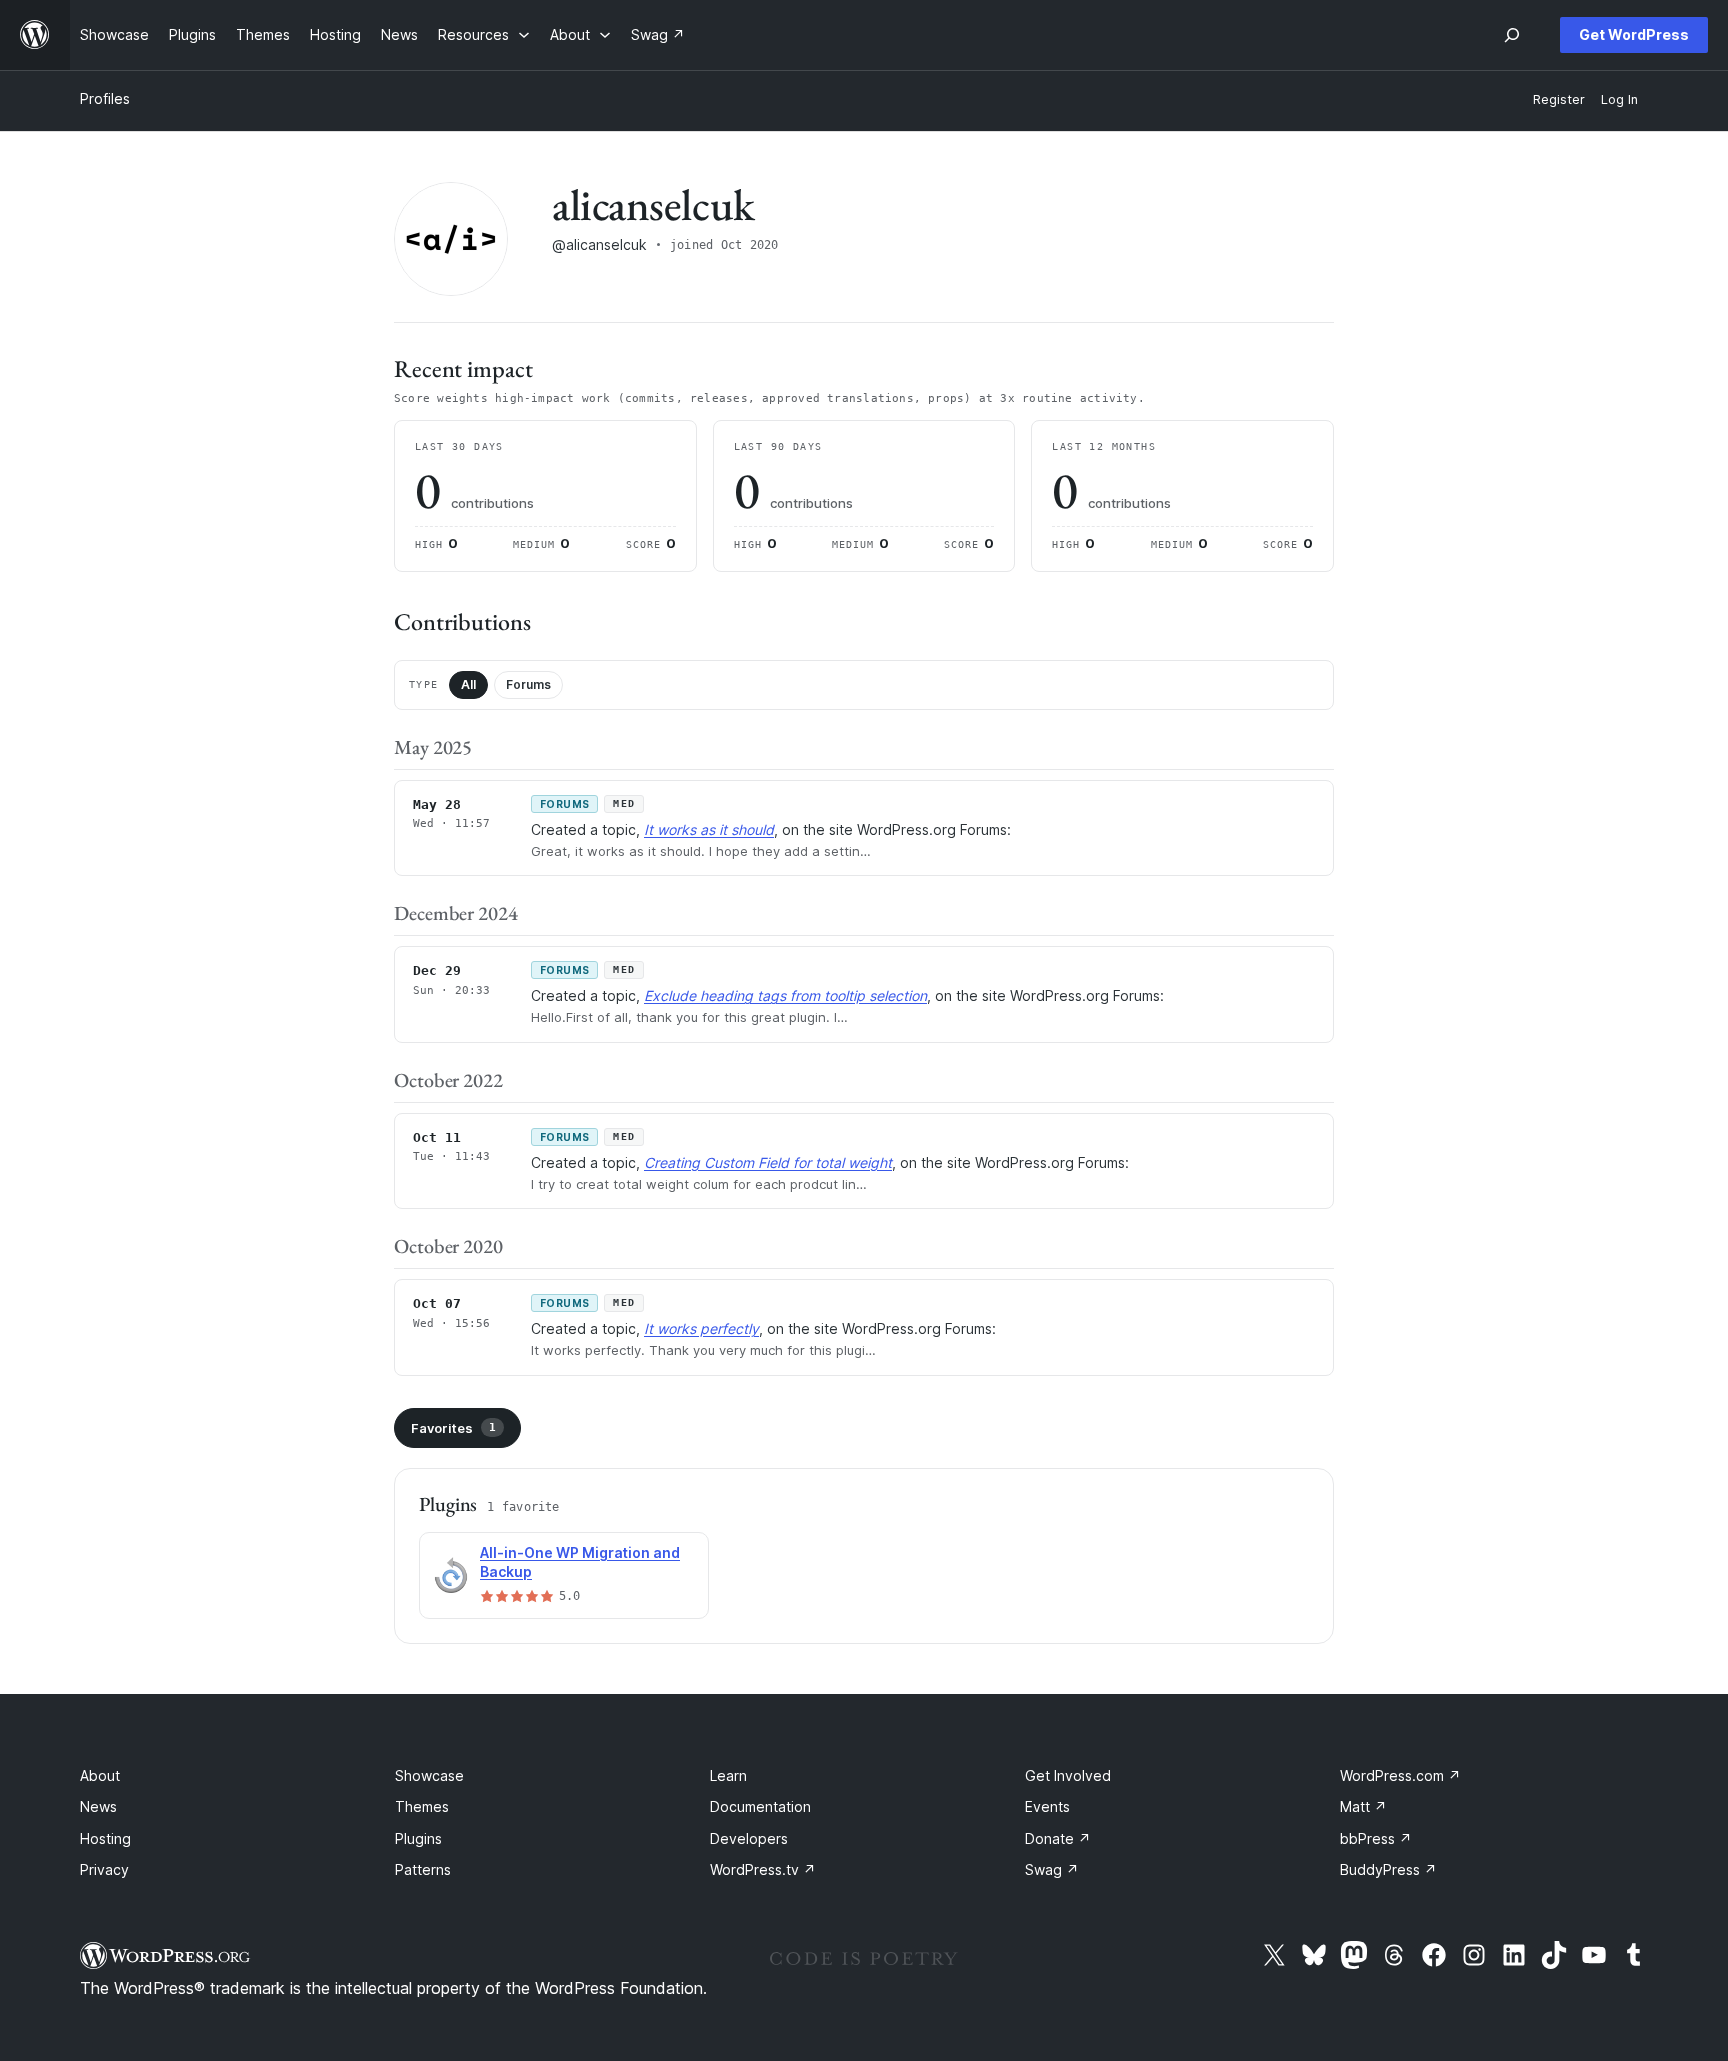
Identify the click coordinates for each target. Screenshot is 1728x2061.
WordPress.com (1400, 1775)
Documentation (760, 1806)
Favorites (453, 1428)
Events (1047, 1806)
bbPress (1376, 1838)
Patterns (423, 1869)
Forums (528, 684)
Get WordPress (1634, 34)
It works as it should (709, 829)
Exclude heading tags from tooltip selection (785, 995)
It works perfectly (701, 1328)
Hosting (105, 1838)
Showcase (429, 1775)
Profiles (105, 98)
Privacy (104, 1869)
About (100, 1775)
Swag (1052, 1869)
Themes (422, 1806)
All (468, 684)
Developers (749, 1838)
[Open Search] (1512, 35)
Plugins (418, 1838)
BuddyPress (1388, 1869)
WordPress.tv (763, 1869)
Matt (1363, 1806)
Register (1559, 99)
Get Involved (1068, 1775)
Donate (1058, 1838)
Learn (728, 1775)
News (98, 1806)
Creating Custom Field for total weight (768, 1162)
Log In (1619, 99)
